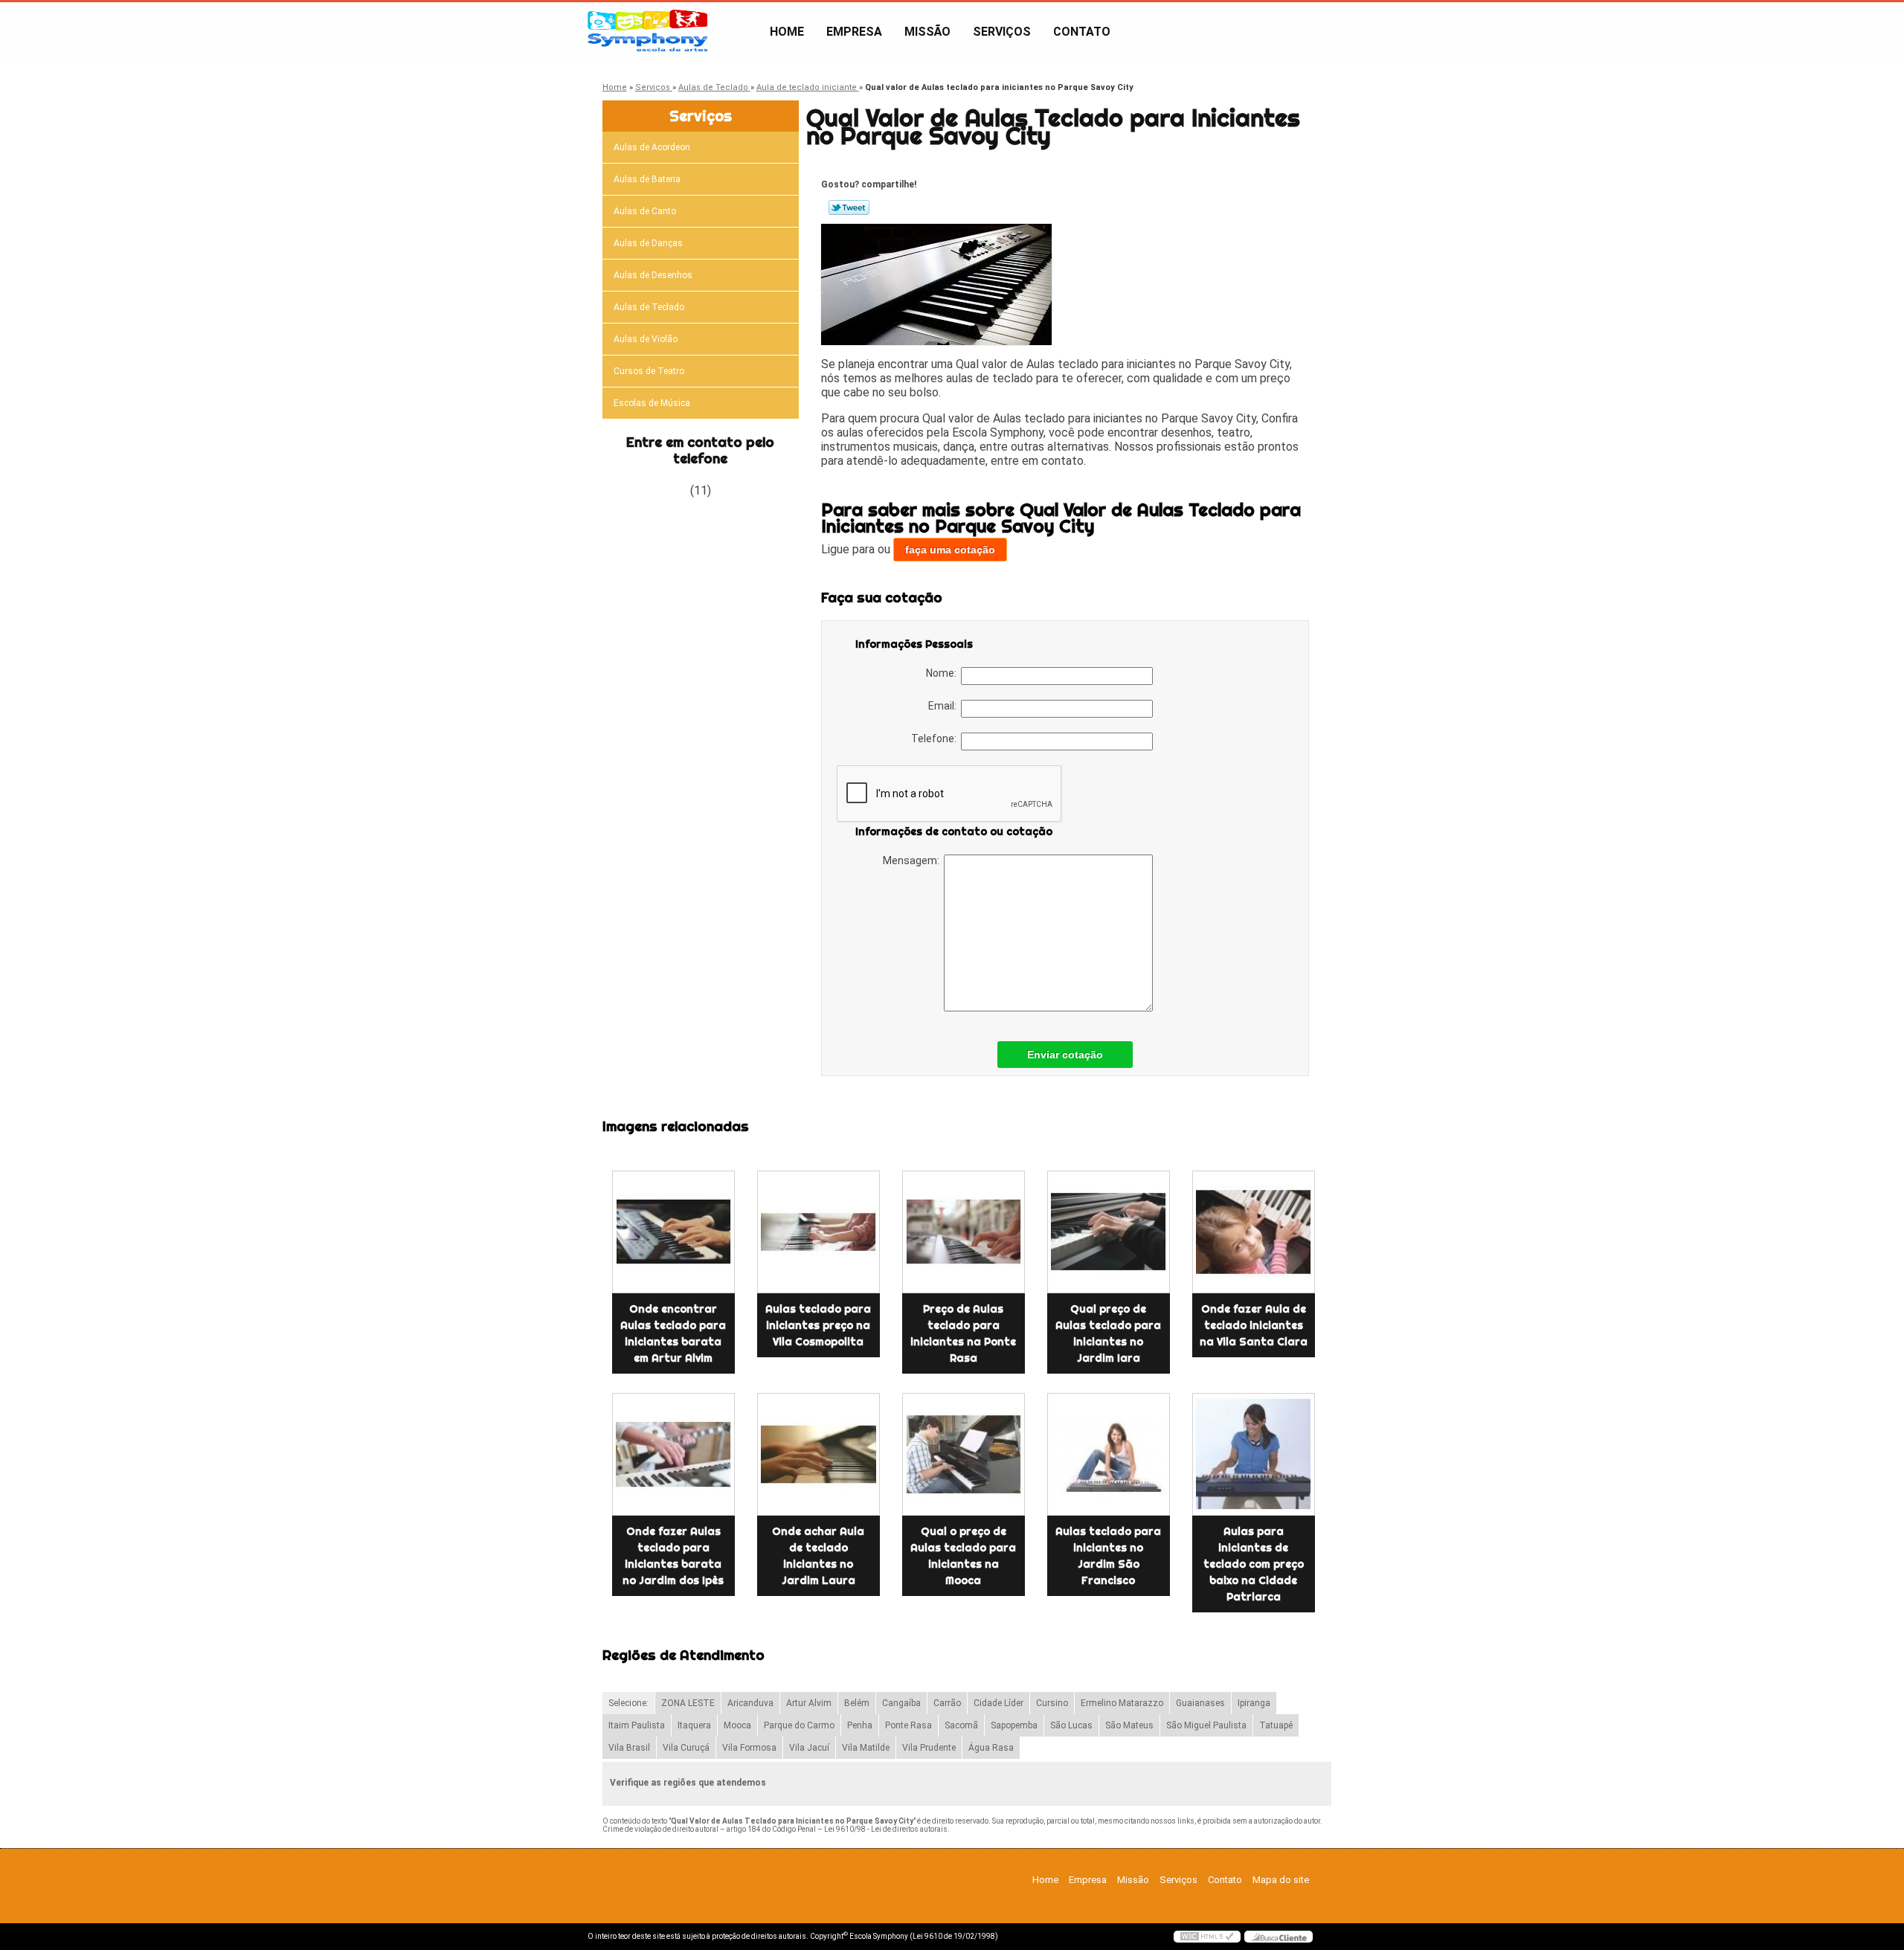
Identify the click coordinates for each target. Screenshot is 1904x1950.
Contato (1082, 32)
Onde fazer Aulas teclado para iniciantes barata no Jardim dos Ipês (673, 1556)
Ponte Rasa (908, 1725)
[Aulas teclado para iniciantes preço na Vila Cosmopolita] (818, 1232)
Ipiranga (1254, 1703)
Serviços (1002, 32)
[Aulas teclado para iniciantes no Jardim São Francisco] (1109, 1454)
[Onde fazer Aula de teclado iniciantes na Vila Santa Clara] (1254, 1232)
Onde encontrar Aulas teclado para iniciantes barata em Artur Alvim (673, 1333)
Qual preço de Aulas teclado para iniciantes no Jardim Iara (1108, 1333)
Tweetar (849, 207)
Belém (857, 1703)
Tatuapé (1276, 1725)
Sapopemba (1014, 1725)
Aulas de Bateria (647, 179)
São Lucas (1071, 1725)
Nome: (943, 673)
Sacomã (961, 1725)
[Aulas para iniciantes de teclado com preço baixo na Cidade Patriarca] (1254, 1454)
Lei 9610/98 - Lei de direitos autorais (886, 1829)
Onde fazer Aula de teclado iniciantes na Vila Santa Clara (1254, 1325)
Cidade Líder (998, 1703)
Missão (927, 32)
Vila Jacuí (809, 1748)
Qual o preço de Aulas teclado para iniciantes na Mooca (963, 1556)
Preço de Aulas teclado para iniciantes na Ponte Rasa (963, 1333)
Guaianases (1200, 1703)
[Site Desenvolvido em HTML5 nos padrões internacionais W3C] (1207, 1937)
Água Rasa (991, 1748)
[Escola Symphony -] (673, 32)
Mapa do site (1281, 1880)
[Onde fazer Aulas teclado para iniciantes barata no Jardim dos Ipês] (673, 1454)
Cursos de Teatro (649, 371)
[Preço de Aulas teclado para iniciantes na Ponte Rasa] (964, 1232)
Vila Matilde (866, 1748)
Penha (860, 1725)
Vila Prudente (929, 1748)
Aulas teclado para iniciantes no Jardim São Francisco (1108, 1556)
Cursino (1052, 1703)
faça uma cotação (950, 550)
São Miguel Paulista (1206, 1725)
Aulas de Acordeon (652, 147)
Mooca (737, 1725)
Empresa (854, 32)
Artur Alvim (809, 1703)
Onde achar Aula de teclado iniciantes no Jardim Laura (818, 1556)
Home (787, 32)
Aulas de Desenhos (653, 275)
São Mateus (1129, 1725)
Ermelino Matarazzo (1122, 1703)
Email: (945, 706)
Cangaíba (901, 1703)
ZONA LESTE (688, 1703)
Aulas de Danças (648, 243)
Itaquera (694, 1725)
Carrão (947, 1703)
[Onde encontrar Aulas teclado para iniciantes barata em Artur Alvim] (673, 1232)
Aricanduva (750, 1703)
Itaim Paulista (637, 1725)
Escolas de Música (652, 403)
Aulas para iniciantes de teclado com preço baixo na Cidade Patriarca (1254, 1564)
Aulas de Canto (645, 211)
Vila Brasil (629, 1748)
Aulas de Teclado (649, 307)
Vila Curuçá (686, 1748)
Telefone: (936, 739)
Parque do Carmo (799, 1725)
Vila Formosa (749, 1748)
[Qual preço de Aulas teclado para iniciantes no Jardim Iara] (1109, 1232)
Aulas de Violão (646, 339)
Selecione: (628, 1703)
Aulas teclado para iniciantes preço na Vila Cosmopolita (818, 1325)
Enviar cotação (1065, 1055)
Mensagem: (913, 860)
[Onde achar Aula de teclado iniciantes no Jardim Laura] (818, 1454)
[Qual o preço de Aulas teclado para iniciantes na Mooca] (964, 1454)
